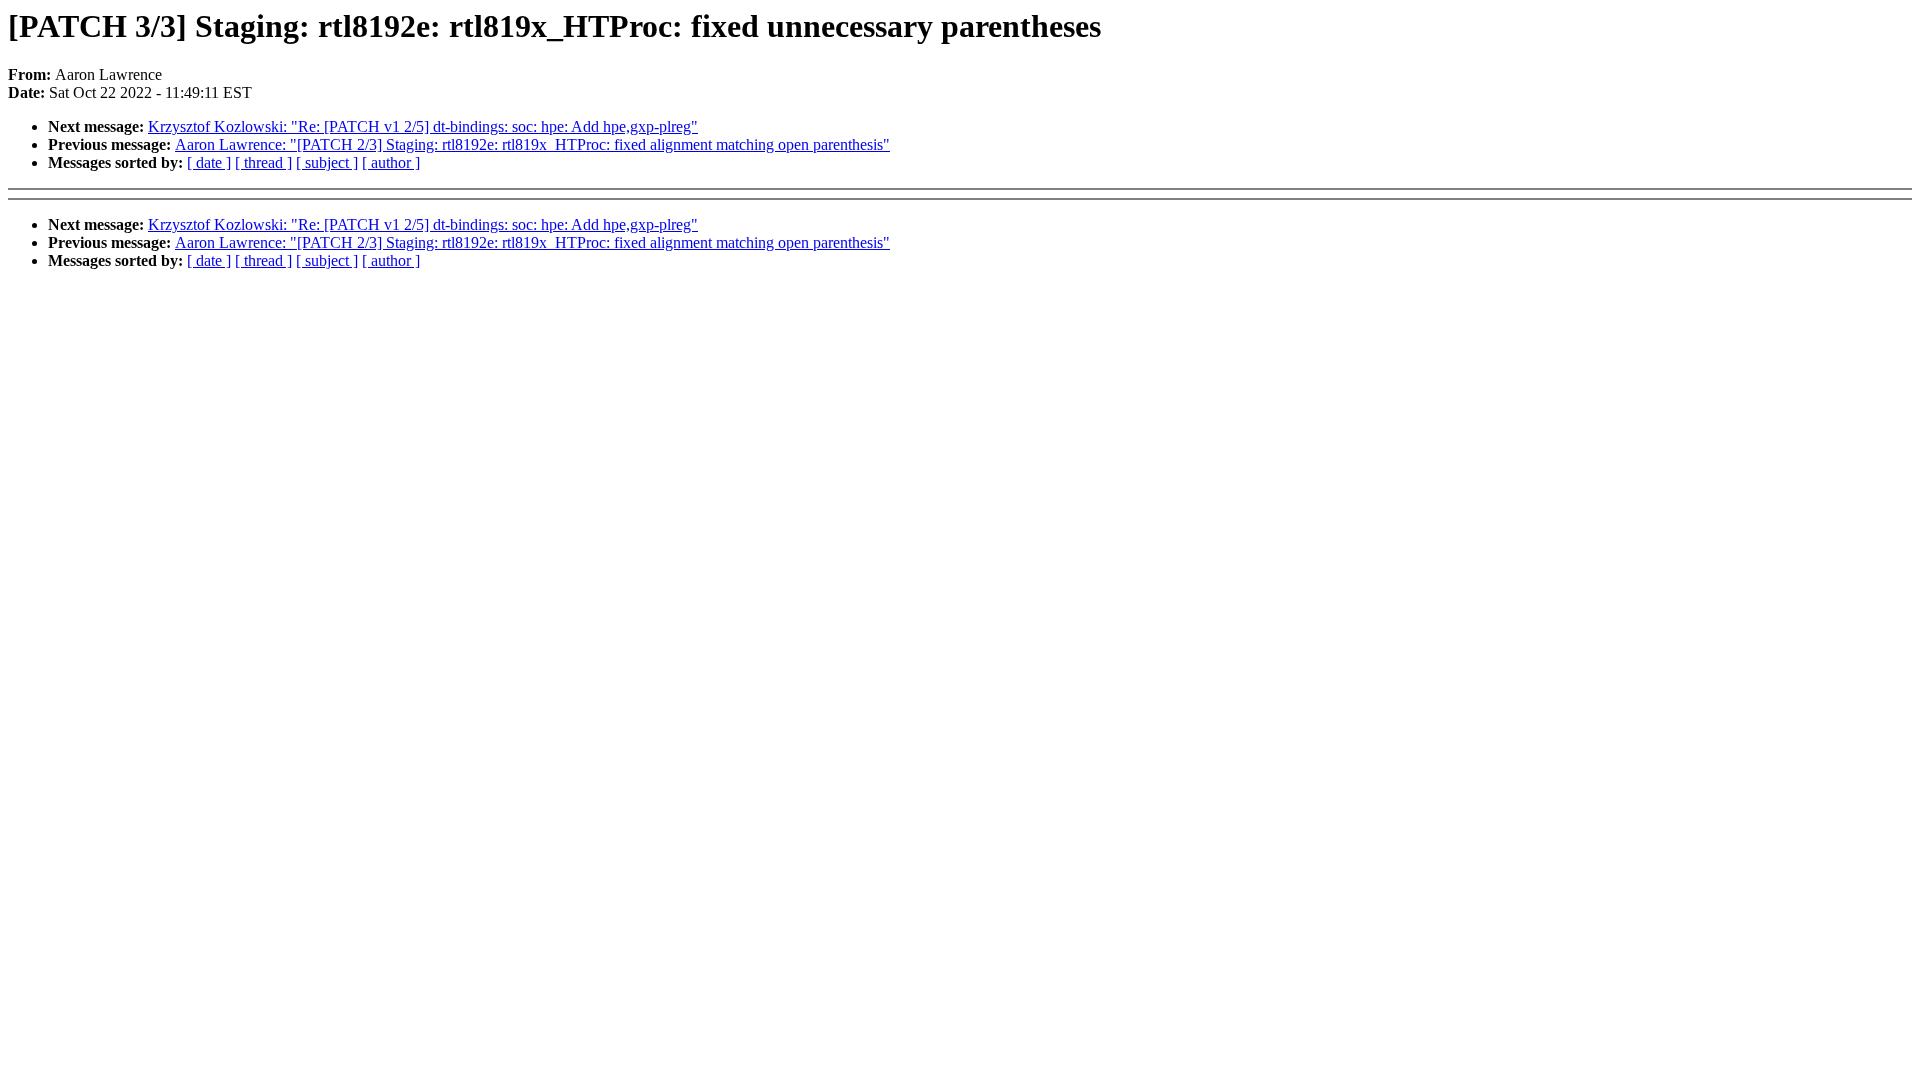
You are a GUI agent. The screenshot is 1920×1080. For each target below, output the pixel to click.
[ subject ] (327, 162)
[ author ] (391, 162)
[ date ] (209, 162)
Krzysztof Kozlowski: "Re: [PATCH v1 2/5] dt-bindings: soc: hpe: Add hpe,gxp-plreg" (423, 126)
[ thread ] (263, 162)
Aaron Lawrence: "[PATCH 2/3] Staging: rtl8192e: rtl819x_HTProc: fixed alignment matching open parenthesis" (532, 144)
